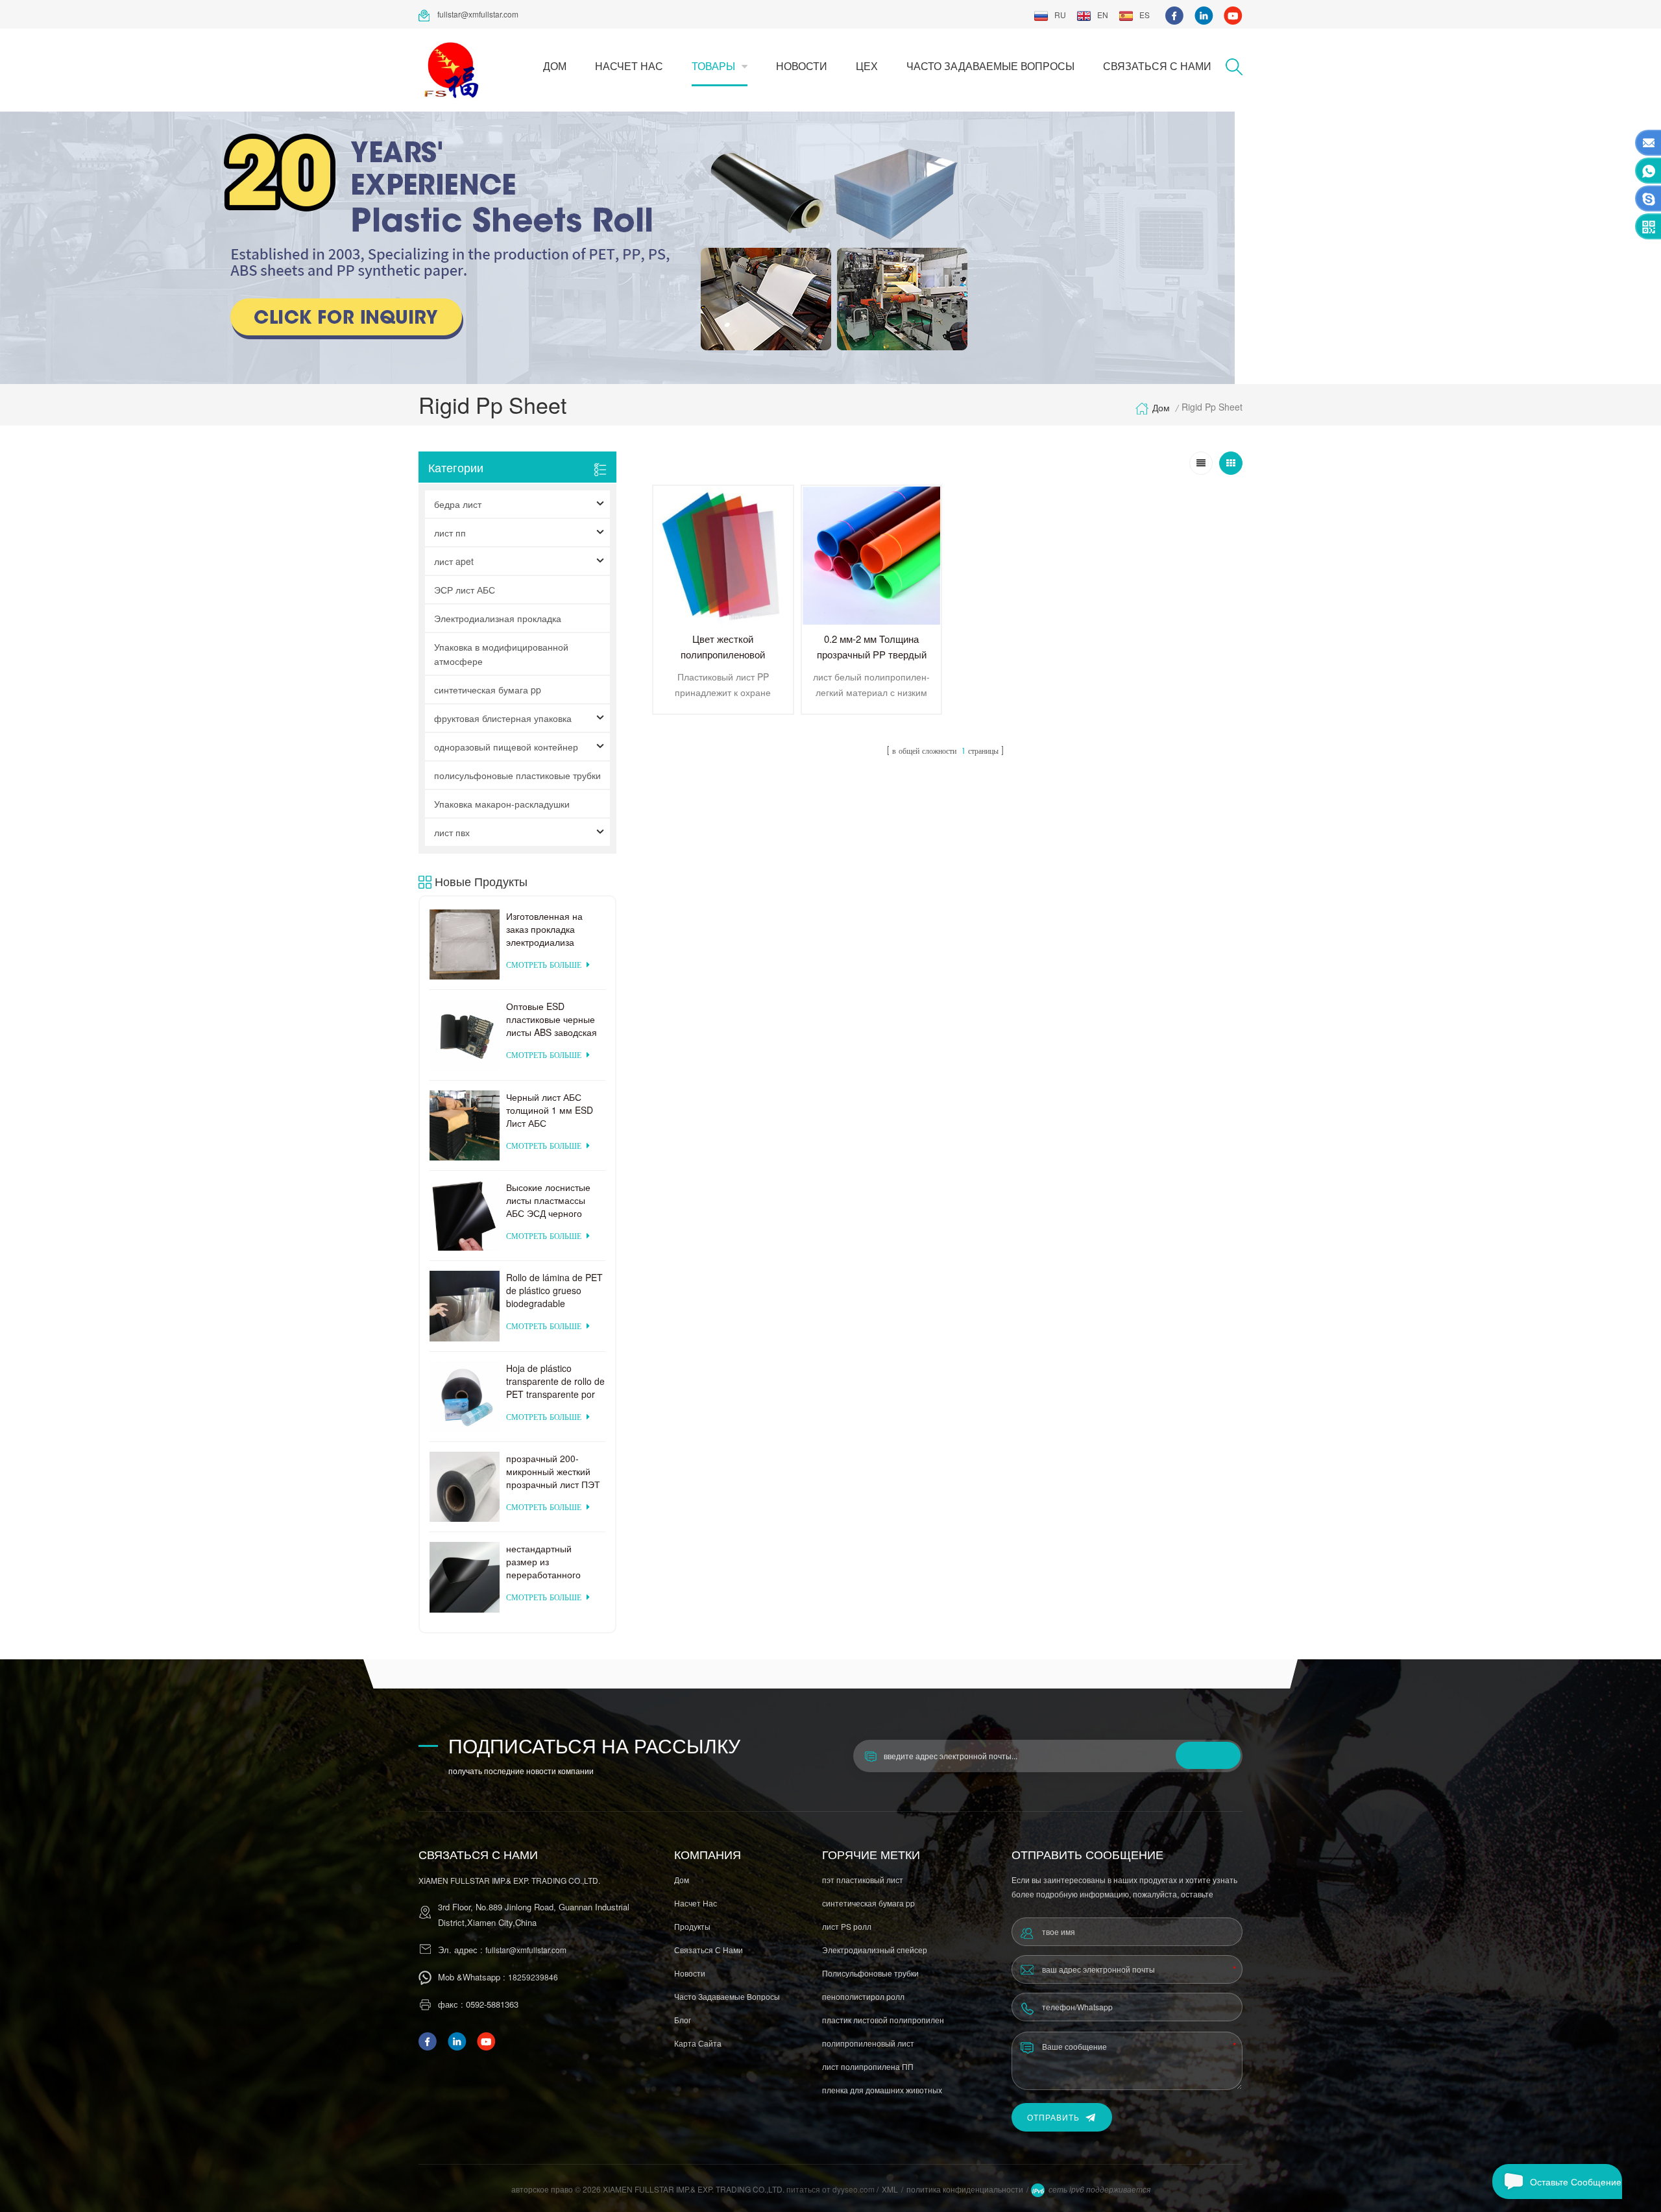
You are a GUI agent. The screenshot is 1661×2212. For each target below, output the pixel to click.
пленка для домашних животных (882, 2090)
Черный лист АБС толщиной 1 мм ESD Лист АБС (550, 1110)
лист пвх (452, 832)
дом (555, 66)
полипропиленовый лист (868, 2043)
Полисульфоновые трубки (870, 1973)
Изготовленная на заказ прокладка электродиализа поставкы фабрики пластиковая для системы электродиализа (546, 929)
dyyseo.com (855, 2189)
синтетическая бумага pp (488, 690)
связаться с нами (1157, 66)
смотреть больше (544, 966)
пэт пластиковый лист (863, 1880)
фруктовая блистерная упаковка (503, 718)
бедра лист (458, 504)
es (1145, 15)
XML (890, 2189)
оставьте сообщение (1576, 2182)
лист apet (454, 561)
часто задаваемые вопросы (990, 66)
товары (713, 66)
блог (683, 2020)
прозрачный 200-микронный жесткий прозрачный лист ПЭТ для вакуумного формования (553, 1471)
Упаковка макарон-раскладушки (502, 804)
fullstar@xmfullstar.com (478, 14)
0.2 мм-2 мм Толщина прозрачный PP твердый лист (872, 654)
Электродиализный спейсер (875, 1950)
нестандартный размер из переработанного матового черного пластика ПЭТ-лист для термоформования (547, 1561)
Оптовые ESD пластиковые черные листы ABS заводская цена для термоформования (552, 1019)
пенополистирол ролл (863, 1996)
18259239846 (533, 1977)
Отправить (1053, 2117)
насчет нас (629, 66)
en (1103, 15)
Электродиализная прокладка (498, 618)
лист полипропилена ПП (868, 2066)
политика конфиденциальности (965, 2189)
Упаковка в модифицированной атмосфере (501, 654)
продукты (692, 1926)
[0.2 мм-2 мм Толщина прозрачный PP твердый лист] (872, 556)
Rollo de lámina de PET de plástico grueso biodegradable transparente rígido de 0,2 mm (554, 1290)
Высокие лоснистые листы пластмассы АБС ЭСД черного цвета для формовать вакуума (552, 1200)
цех (867, 66)
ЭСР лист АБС (465, 590)
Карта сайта (698, 2043)
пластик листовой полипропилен (883, 2020)
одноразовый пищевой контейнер (506, 747)
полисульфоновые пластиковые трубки (517, 775)
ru (1060, 15)
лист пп (450, 533)
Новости (802, 66)
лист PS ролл (847, 1926)
